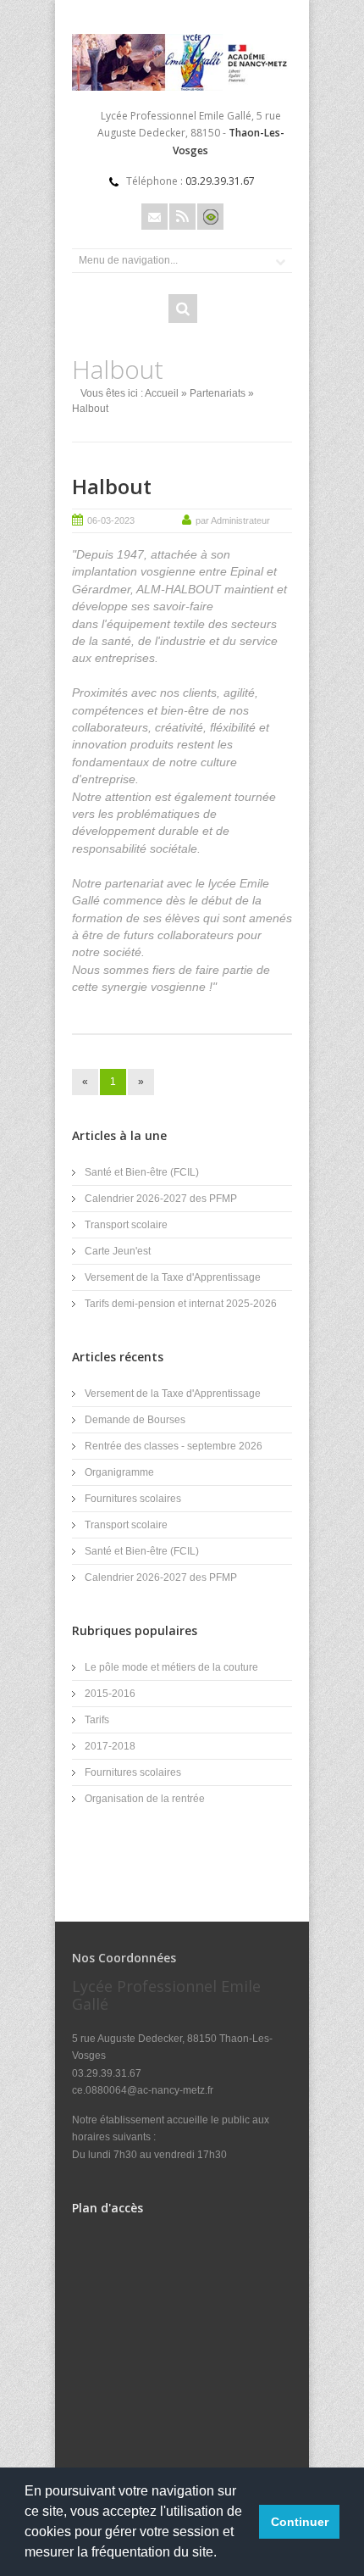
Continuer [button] (300, 2522)
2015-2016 (110, 1694)
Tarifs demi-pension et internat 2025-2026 (181, 1304)
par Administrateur (233, 520)
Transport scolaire (126, 1225)
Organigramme (119, 1472)
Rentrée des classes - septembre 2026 (174, 1446)
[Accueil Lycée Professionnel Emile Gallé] (182, 87)
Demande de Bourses (135, 1420)
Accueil (162, 393)
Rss (182, 217)
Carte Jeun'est (118, 1251)
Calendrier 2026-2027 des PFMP (161, 1199)
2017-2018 (110, 1746)
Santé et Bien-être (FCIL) (142, 1172)
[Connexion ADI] (210, 217)
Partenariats (218, 393)
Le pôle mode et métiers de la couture (171, 1667)
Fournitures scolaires (133, 1499)
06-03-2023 (111, 520)
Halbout (112, 486)
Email (154, 217)
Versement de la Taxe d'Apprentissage (173, 1277)
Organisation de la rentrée (145, 1799)
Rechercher (183, 309)
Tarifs (97, 1720)
